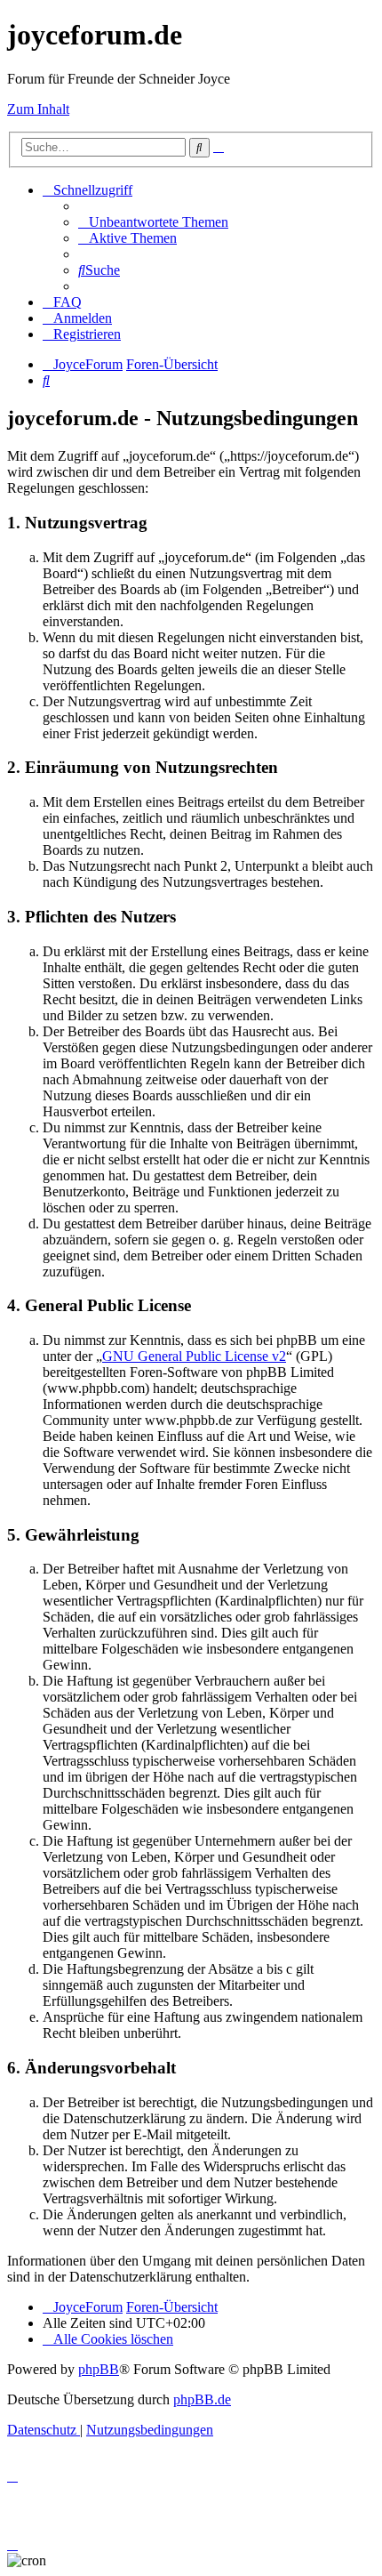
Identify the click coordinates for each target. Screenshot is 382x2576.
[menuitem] (153, 222)
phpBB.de (202, 2399)
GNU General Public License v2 (194, 1356)
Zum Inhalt (38, 109)
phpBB (99, 2369)
